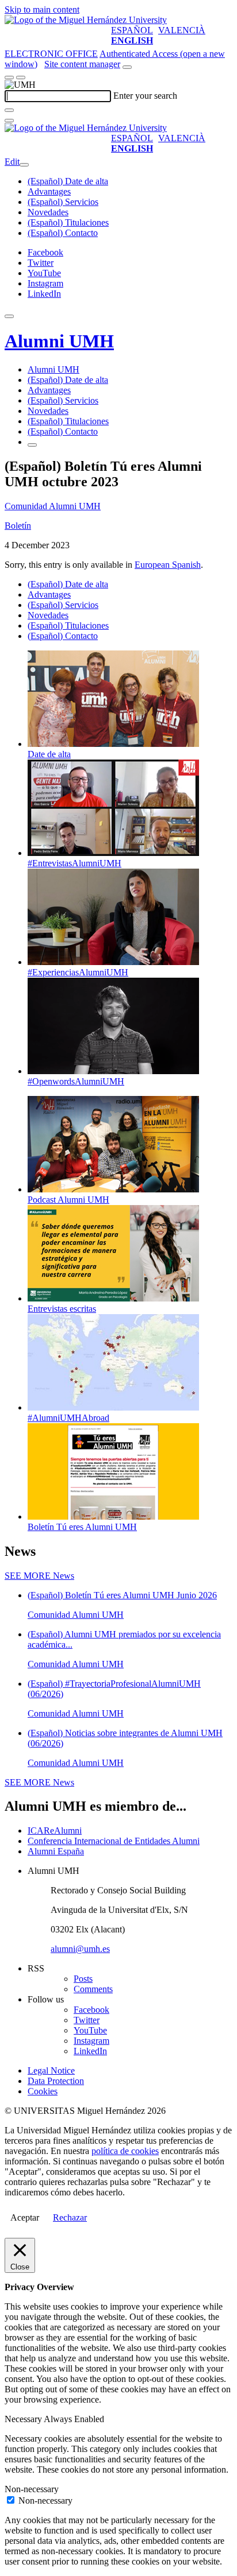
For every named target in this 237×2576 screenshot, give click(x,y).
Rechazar (70, 2217)
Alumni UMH (59, 341)
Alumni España (56, 1851)
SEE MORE (39, 1576)
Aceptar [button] (25, 2217)
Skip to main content (42, 9)
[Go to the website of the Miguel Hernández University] (86, 20)
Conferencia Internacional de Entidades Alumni (114, 1841)
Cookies (43, 2091)
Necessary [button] (24, 2419)
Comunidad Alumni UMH (53, 506)
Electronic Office (51, 54)
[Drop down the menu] (21, 78)
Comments (93, 1989)
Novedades (48, 212)
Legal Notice (51, 2071)
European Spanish (168, 565)
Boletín (18, 526)
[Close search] (9, 121)
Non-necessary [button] (32, 2489)
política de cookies (125, 2151)
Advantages (49, 191)
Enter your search (145, 96)
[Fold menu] (24, 165)
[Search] (9, 110)
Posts (83, 1979)
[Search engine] (127, 67)
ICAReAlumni (55, 1831)
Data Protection (56, 2081)
